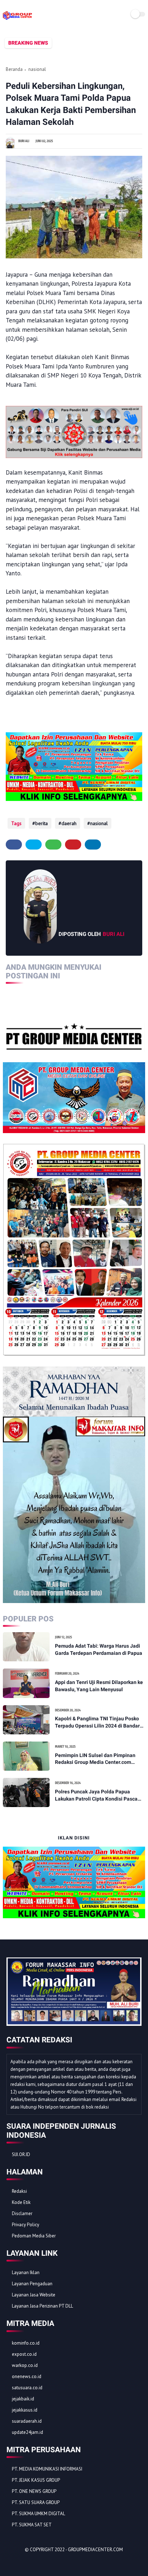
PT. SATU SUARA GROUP (36, 2502)
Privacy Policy (26, 2225)
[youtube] (61, 2562)
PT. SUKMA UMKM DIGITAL (38, 2514)
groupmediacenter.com (95, 2550)
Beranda (14, 69)
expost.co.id (24, 2354)
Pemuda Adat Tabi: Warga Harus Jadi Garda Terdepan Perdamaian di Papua (99, 1649)
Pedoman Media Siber (34, 2236)
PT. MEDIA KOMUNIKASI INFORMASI (47, 2469)
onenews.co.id (27, 2376)
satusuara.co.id (27, 2388)
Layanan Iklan (26, 2272)
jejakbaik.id (23, 2399)
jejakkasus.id (25, 2410)
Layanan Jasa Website (34, 2295)
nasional (37, 69)
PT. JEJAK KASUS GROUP (36, 2480)
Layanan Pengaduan (32, 2284)
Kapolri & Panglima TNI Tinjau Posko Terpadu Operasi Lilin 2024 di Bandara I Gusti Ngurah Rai (99, 1722)
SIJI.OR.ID (21, 2154)
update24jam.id (27, 2432)
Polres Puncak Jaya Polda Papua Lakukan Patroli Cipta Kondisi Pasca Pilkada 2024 (96, 1796)
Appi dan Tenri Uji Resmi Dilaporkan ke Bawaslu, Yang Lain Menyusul (99, 1686)
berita (41, 823)
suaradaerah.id (27, 2421)
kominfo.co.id (26, 2343)
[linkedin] (93, 845)
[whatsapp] (53, 845)
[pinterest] (73, 845)
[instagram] (51, 2562)
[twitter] (34, 845)
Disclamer (22, 2213)
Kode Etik (21, 2202)
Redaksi (19, 2191)
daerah (69, 823)
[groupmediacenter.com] (17, 19)
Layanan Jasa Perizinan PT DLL (42, 2306)
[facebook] (14, 845)
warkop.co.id (25, 2365)
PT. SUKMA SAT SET (32, 2525)
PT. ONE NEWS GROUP (34, 2491)
